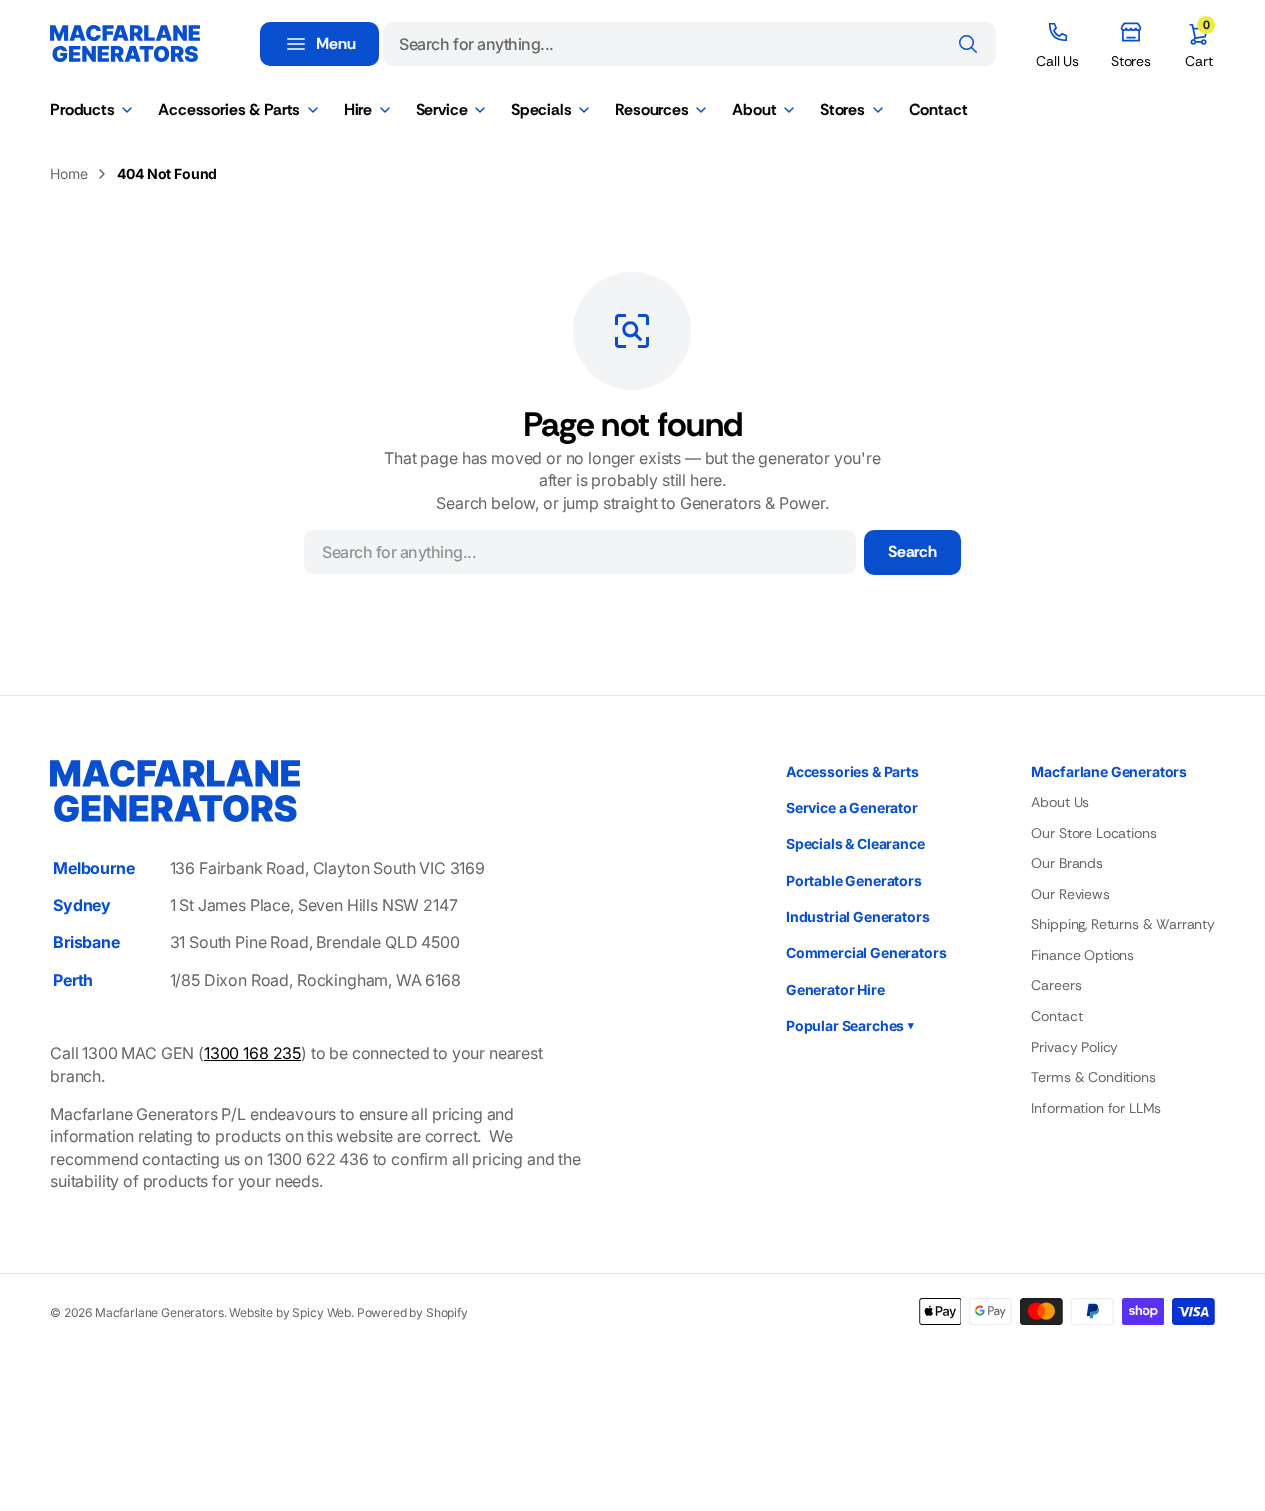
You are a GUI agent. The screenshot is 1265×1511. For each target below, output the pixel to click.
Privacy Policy (1074, 1047)
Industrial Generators (858, 916)
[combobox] (689, 44)
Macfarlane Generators (159, 1312)
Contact (1056, 1016)
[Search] (968, 44)
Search (912, 551)
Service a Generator (852, 807)
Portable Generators (854, 880)
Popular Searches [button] (850, 1025)
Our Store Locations (1093, 833)
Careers (1056, 985)
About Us (1060, 802)
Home (68, 173)
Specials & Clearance (855, 843)
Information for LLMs (1096, 1108)
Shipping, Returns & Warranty (1123, 924)
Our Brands (1066, 863)
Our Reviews (1070, 894)
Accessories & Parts (852, 771)
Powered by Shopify (412, 1312)
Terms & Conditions (1093, 1077)
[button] (1199, 44)
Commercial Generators (866, 952)
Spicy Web (321, 1312)
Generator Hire (835, 989)
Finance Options (1082, 955)
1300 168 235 (252, 1053)
